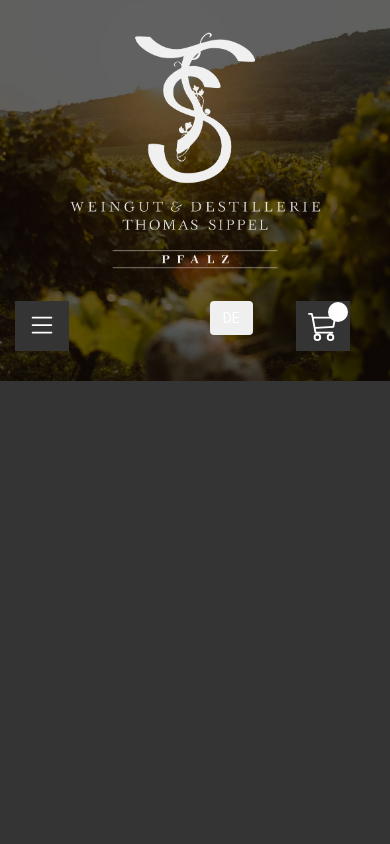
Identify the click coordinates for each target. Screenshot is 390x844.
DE (231, 318)
